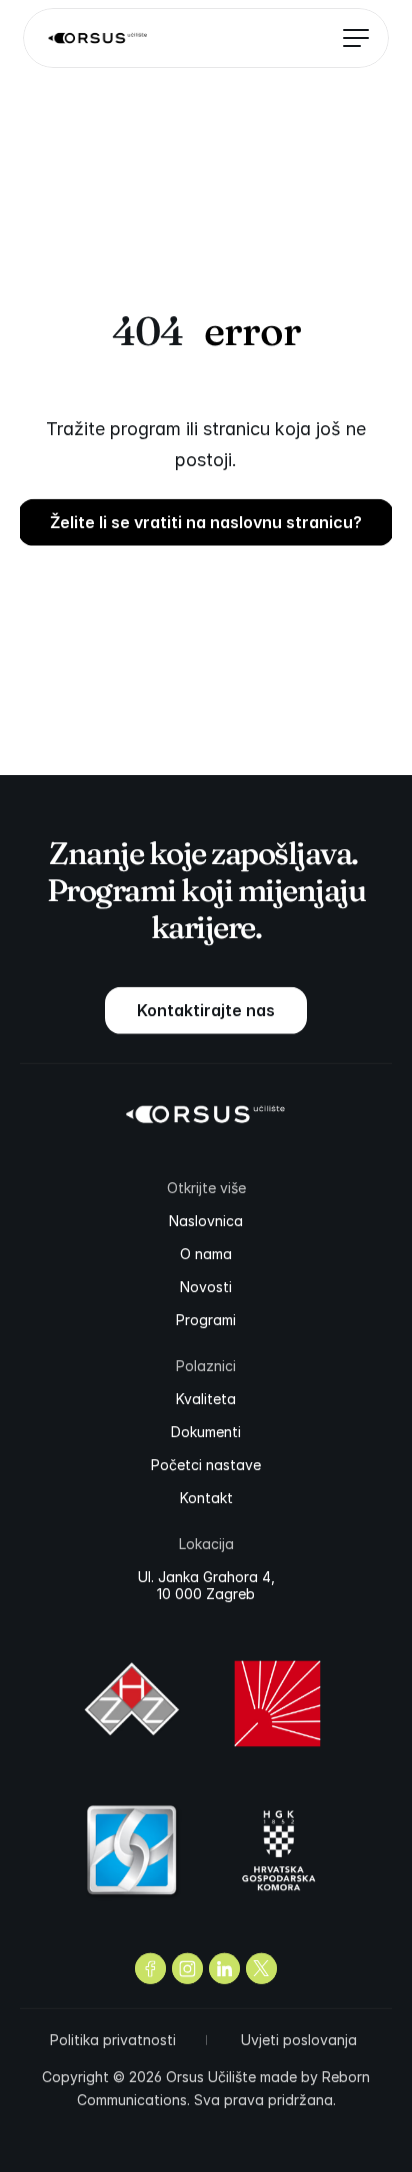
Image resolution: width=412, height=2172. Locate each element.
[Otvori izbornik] (349, 38)
